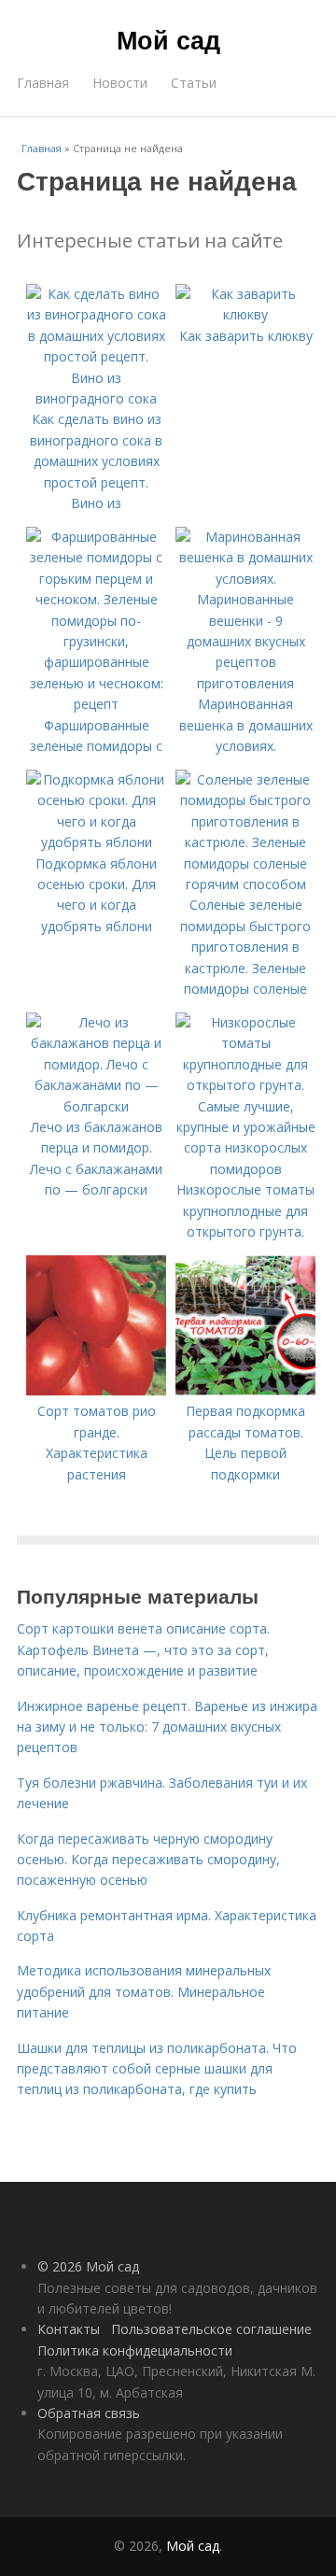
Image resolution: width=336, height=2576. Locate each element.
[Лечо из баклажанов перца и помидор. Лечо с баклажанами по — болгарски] (96, 1106)
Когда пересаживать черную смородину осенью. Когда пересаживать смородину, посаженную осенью (148, 1860)
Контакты (69, 2329)
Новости (120, 83)
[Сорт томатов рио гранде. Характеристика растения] (96, 1390)
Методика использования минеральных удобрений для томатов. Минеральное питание (144, 1991)
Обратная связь (89, 2413)
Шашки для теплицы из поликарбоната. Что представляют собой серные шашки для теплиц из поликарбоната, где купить (157, 2069)
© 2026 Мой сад (88, 2266)
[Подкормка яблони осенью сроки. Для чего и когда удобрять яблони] (96, 842)
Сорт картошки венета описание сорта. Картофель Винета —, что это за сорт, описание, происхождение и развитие (143, 1649)
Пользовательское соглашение (211, 2329)
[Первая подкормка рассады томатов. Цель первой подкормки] (245, 1390)
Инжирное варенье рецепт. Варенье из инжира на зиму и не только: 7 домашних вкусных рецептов (167, 1727)
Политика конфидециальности (135, 2350)
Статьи (194, 83)
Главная (43, 83)
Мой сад (168, 39)
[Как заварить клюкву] (245, 314)
